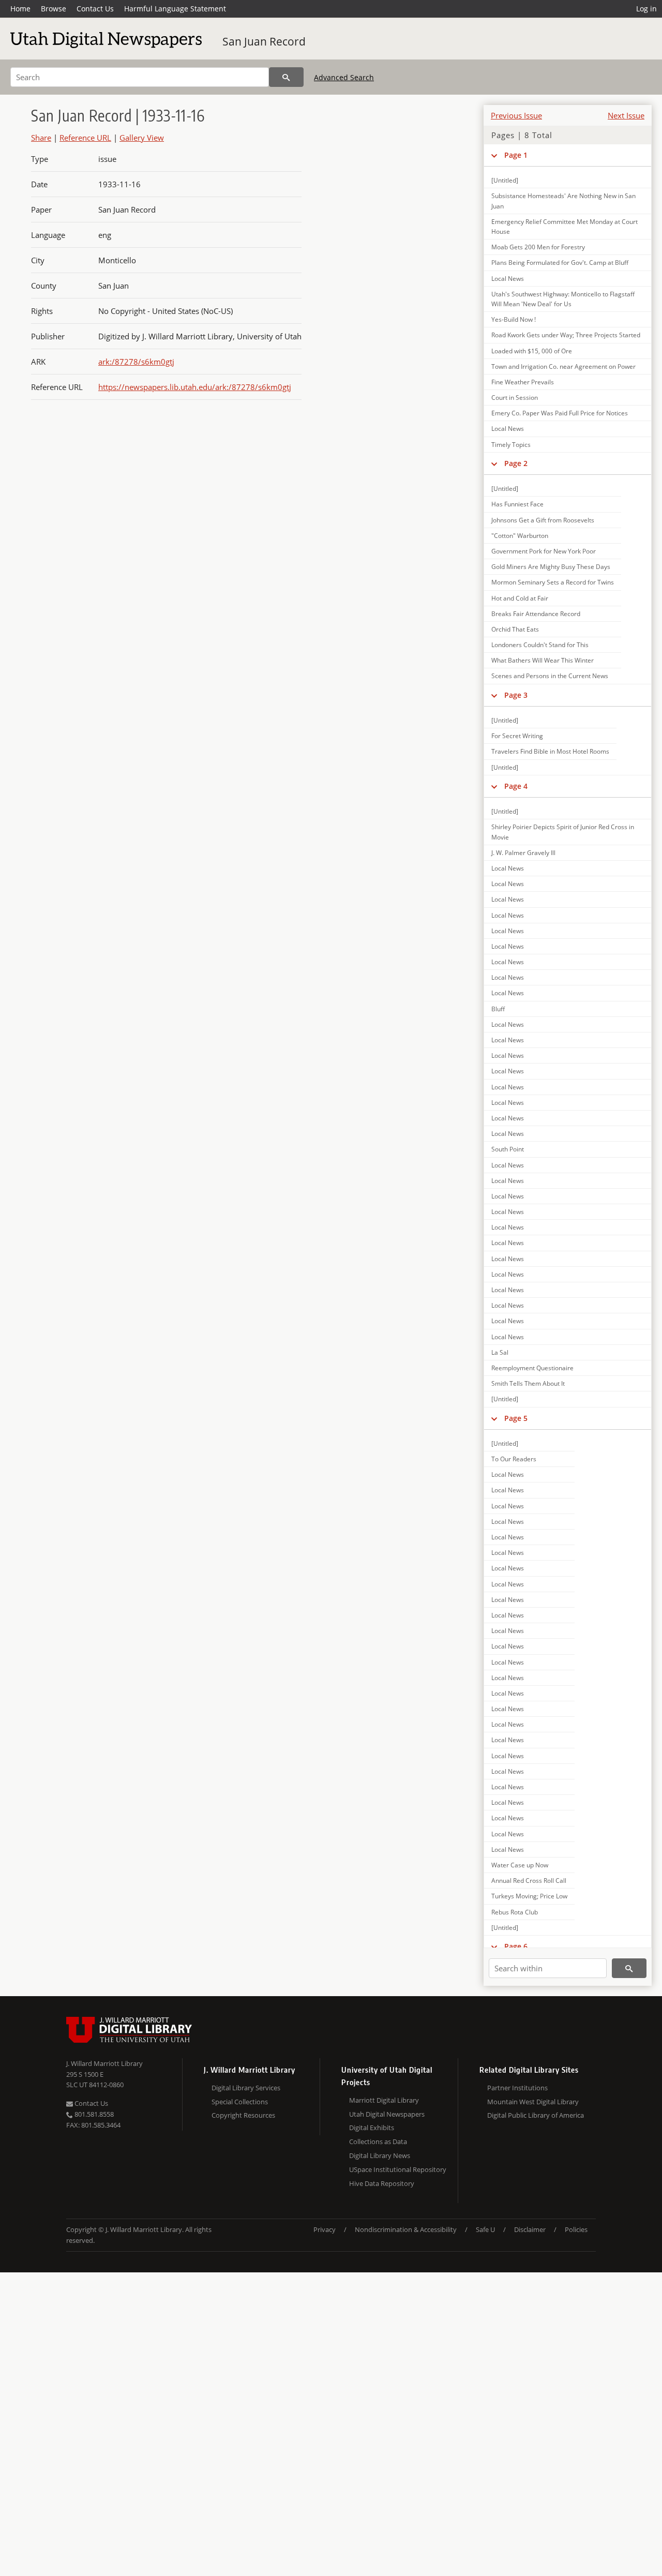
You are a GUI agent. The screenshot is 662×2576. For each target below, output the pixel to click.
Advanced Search (344, 77)
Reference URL (85, 138)
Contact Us (95, 9)
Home (20, 9)
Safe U (485, 2229)
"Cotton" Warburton (520, 536)
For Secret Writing (517, 736)
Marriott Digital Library (384, 2100)
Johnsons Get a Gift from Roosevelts (543, 520)
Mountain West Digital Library (533, 2102)
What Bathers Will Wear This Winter (543, 660)
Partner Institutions (517, 2088)
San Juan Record (264, 41)
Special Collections (240, 2102)
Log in (646, 9)
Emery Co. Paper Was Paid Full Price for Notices (560, 413)
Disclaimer (530, 2229)
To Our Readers (514, 1459)
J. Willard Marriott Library (104, 2063)
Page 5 (516, 1418)
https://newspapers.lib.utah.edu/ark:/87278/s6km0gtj (195, 387)
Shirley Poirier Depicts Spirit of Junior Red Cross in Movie (563, 832)
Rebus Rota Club (515, 1912)
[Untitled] (505, 180)
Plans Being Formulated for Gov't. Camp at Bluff (560, 263)
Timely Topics (511, 445)
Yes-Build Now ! (514, 319)
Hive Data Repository (382, 2183)
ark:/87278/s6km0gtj (136, 362)
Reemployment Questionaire (532, 1368)
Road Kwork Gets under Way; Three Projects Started (566, 335)
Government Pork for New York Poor (544, 551)
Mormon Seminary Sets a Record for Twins (553, 582)
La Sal (500, 1352)
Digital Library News (380, 2155)
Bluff (498, 1009)
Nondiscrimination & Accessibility (406, 2229)
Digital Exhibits (372, 2128)
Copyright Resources (243, 2115)
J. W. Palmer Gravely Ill (523, 853)
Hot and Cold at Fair (520, 598)
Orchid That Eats (515, 629)
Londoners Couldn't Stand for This (540, 645)
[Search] (286, 77)
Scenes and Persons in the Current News (550, 676)
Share (41, 138)
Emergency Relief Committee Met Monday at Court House (565, 227)
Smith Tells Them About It (528, 1383)
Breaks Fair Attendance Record (536, 614)
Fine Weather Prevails (523, 382)
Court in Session (515, 398)
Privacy (325, 2229)
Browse (54, 9)
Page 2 (516, 463)
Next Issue (626, 115)
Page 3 (516, 695)
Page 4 (516, 786)
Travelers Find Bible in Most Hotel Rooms (550, 751)
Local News (508, 279)
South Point (508, 1149)
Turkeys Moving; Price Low (529, 1896)
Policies (576, 2229)
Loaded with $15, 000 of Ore (532, 351)
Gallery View (142, 138)
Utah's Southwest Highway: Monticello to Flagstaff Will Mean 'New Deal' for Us (563, 299)
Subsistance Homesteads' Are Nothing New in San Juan (563, 201)
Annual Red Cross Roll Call (529, 1881)
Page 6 (516, 1946)
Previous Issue (516, 115)
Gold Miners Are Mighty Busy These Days (551, 567)
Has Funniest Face (517, 504)
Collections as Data (378, 2141)
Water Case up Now (520, 1865)
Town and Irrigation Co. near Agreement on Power (563, 366)
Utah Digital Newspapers (387, 2114)
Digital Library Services (246, 2088)
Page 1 (516, 155)
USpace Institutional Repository (398, 2169)
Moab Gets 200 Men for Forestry (538, 247)
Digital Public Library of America (536, 2115)
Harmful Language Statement (175, 9)
